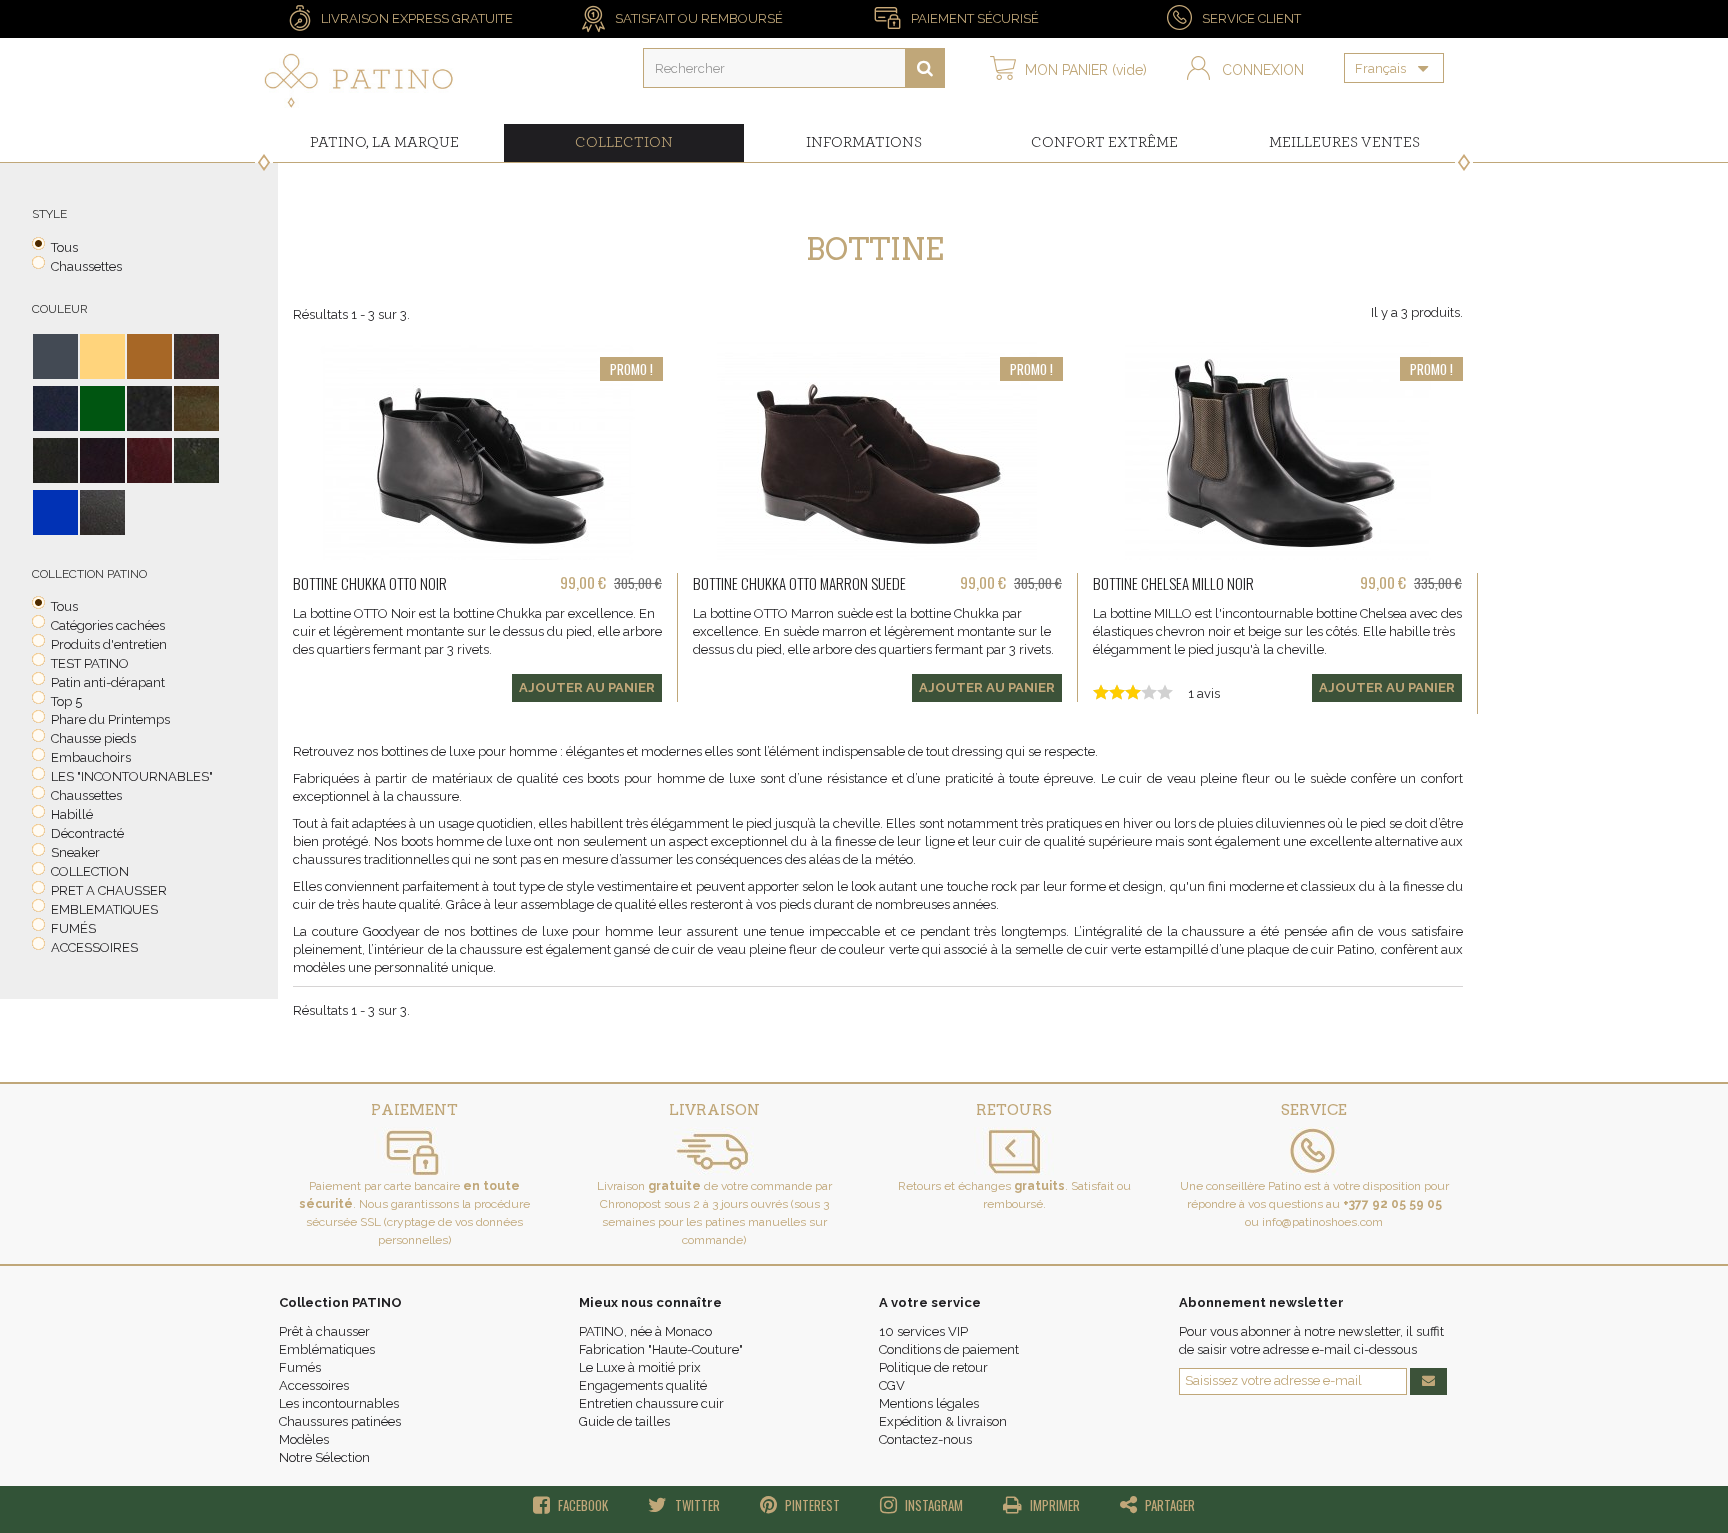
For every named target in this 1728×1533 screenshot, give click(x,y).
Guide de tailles (624, 1421)
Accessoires (314, 1385)
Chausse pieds (93, 738)
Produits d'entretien (109, 644)
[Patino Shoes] (359, 81)
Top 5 (66, 701)
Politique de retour (933, 1367)
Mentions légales (929, 1403)
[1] (925, 68)
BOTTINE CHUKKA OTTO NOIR (370, 583)
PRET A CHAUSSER (109, 890)
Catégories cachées (108, 625)
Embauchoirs (91, 757)
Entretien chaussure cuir (651, 1403)
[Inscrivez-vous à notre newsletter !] (1428, 1381)
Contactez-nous (925, 1439)
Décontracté (87, 833)
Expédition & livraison (943, 1421)
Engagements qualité (643, 1385)
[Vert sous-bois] (196, 460)
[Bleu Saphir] (55, 512)
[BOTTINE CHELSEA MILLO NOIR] (1278, 451)
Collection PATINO (340, 1302)
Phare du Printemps (110, 719)
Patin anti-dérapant (108, 682)
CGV (892, 1385)
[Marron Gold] (196, 408)
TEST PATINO (90, 663)
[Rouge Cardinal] (149, 460)
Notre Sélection (324, 1457)
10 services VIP (923, 1331)
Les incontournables (339, 1403)
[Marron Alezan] (149, 356)
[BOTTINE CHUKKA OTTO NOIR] (478, 451)
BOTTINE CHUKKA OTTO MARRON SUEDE (799, 583)
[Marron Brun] (196, 356)
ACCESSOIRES (94, 947)
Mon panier (1086, 70)
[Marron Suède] (149, 408)
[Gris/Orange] (102, 356)
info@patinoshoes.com (1322, 1222)
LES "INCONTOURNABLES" (132, 776)
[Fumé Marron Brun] (102, 512)
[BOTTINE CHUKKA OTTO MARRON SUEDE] (878, 451)
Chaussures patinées (340, 1421)
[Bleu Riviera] (55, 408)
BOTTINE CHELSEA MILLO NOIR (1173, 583)
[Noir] (55, 356)
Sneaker (75, 852)
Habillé (72, 814)
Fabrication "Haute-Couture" (661, 1349)
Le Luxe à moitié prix (640, 1367)
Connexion (1263, 70)
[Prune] (102, 460)
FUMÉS (73, 928)
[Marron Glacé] (55, 460)
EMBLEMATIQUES (104, 909)
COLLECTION (90, 871)
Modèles (304, 1439)
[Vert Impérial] (102, 408)
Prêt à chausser (324, 1331)
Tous (64, 247)
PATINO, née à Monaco (645, 1331)
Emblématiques (327, 1349)
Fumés (300, 1367)
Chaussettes (86, 266)
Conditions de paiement (949, 1349)
